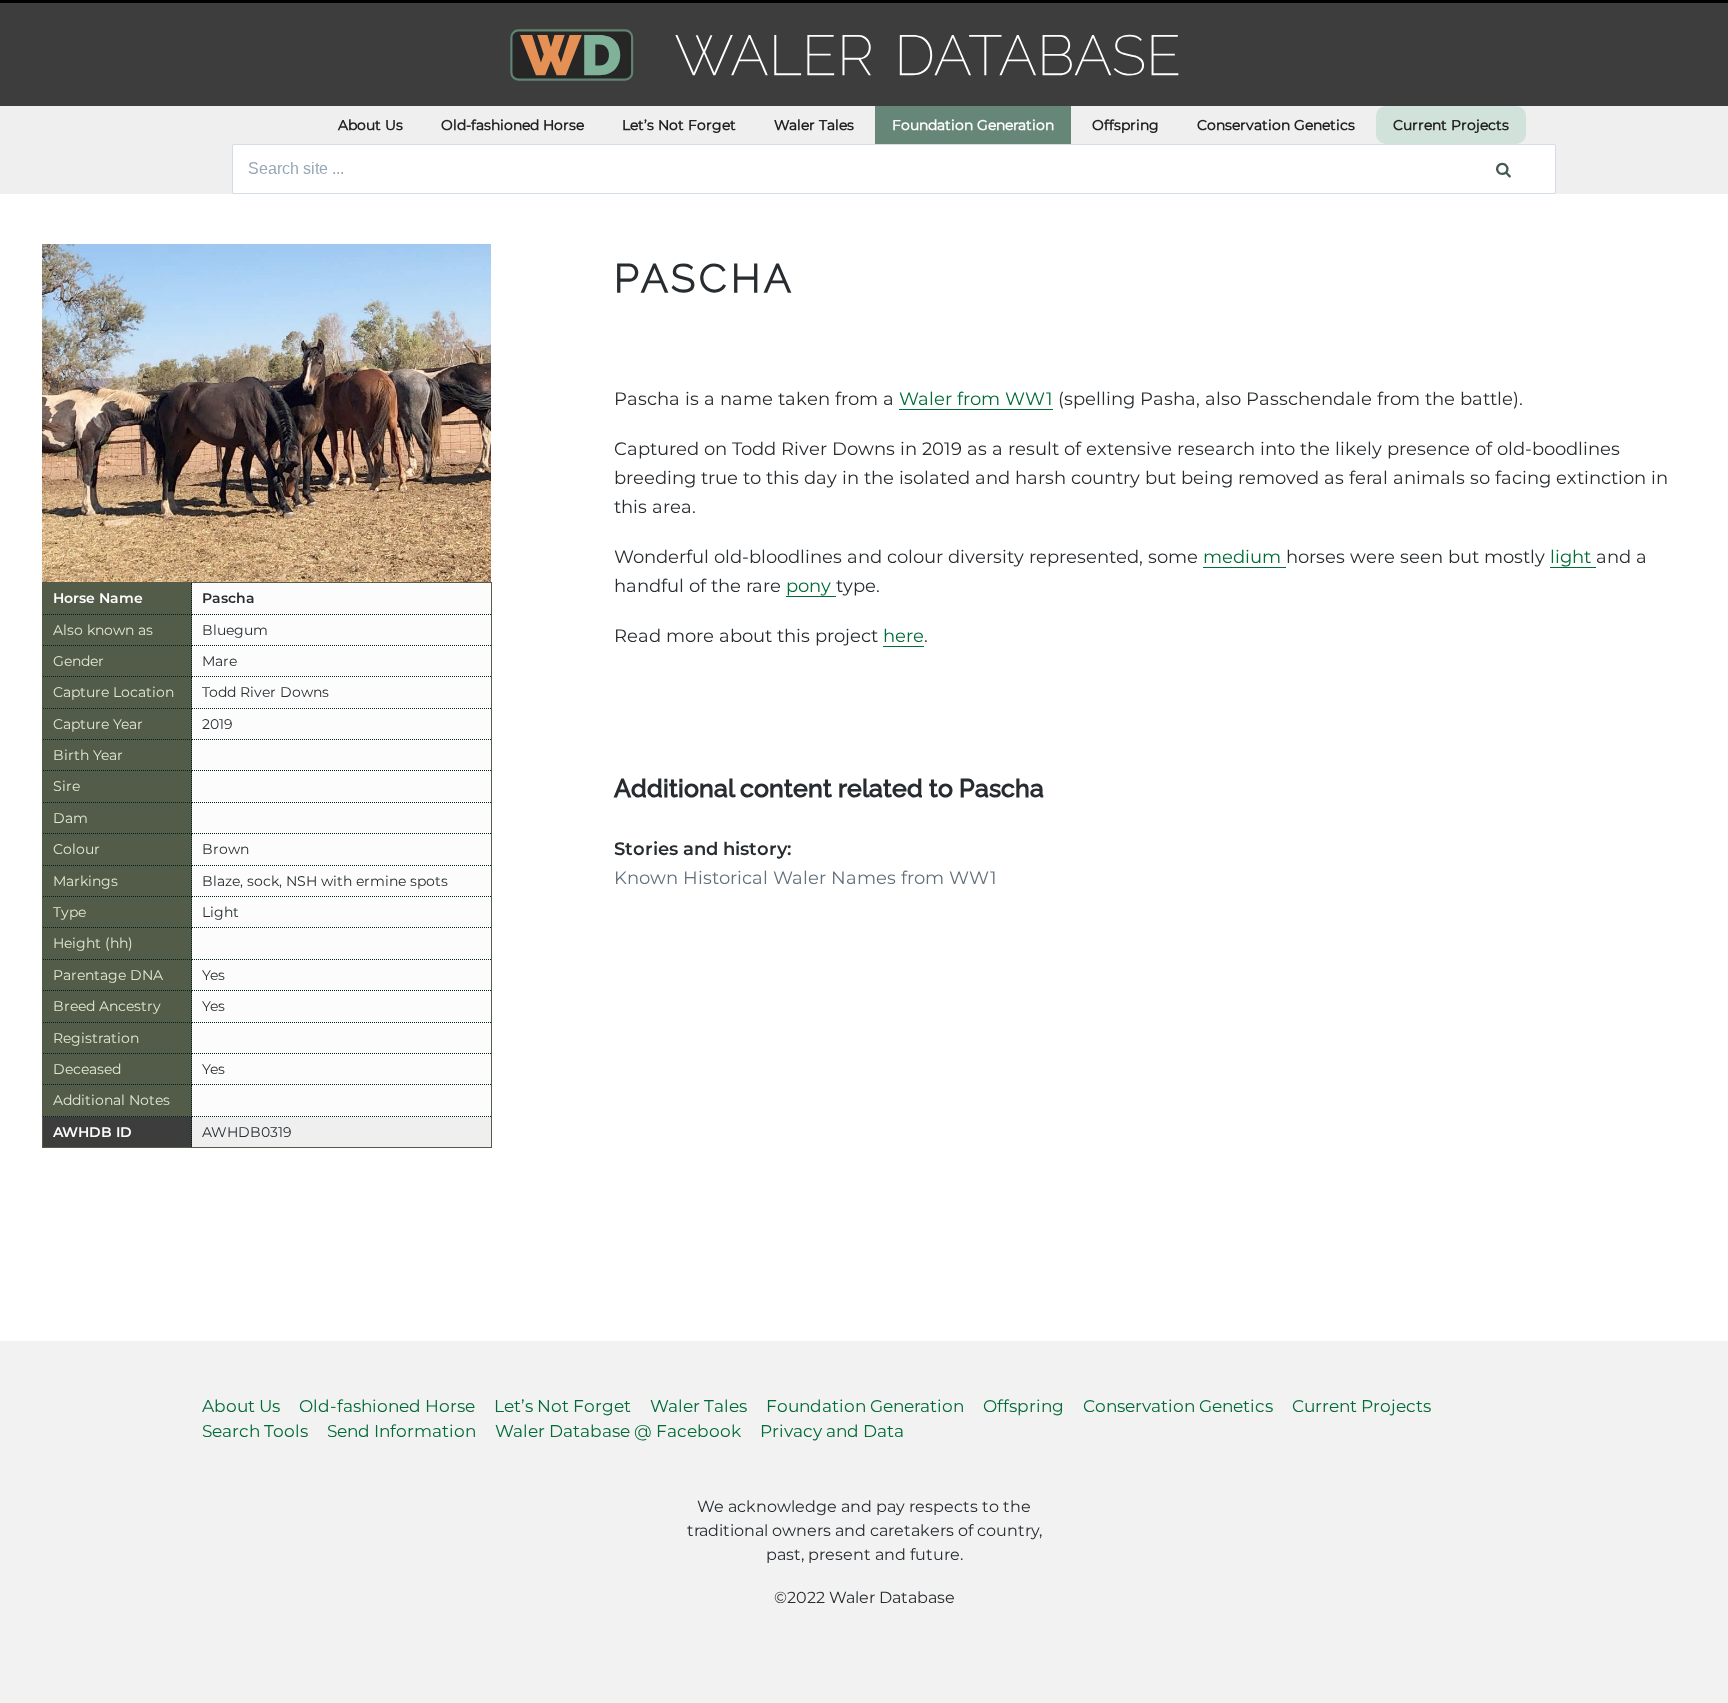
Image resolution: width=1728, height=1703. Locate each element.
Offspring (1125, 125)
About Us (370, 125)
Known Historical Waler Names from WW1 (805, 878)
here (903, 636)
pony (811, 586)
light (1573, 557)
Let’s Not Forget (679, 125)
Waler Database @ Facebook (618, 1431)
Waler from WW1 (976, 399)
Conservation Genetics (1276, 125)
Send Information (401, 1431)
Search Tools (255, 1431)
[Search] (1503, 169)
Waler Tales (814, 125)
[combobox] (894, 169)
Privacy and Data (832, 1431)
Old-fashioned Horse (512, 125)
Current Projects (1451, 125)
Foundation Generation (973, 125)
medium (1244, 557)
